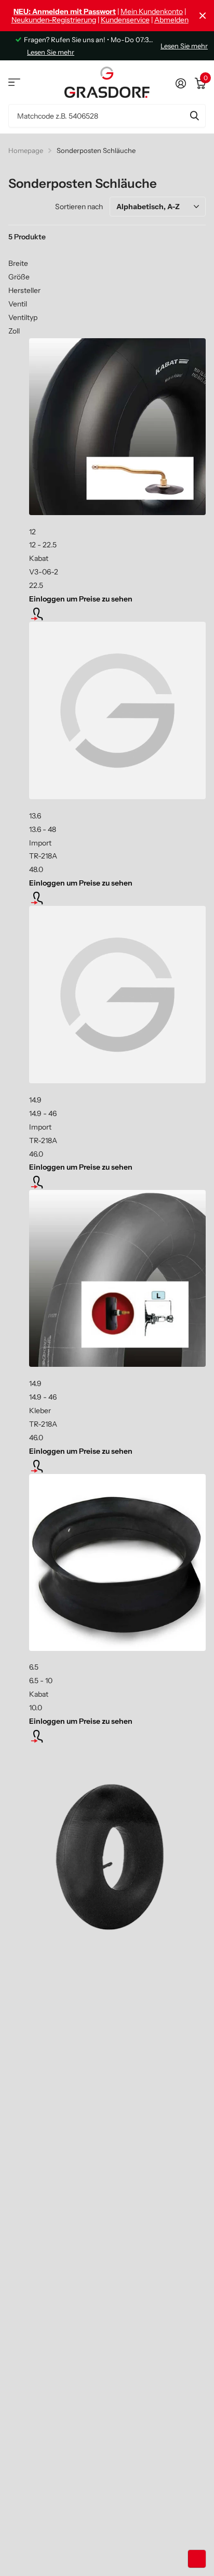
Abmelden (171, 20)
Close (203, 16)
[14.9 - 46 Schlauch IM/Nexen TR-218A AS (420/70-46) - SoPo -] (117, 995)
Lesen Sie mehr (51, 52)
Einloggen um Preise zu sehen (81, 599)
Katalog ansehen (14, 82)
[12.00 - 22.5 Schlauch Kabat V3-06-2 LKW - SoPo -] (117, 427)
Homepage (26, 150)
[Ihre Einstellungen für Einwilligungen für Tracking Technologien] (197, 2559)
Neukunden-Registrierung (54, 20)
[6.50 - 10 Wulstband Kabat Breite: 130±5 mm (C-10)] (117, 1562)
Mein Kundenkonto (152, 11)
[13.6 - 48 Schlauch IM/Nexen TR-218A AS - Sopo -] (117, 710)
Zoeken (194, 116)
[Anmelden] (180, 82)
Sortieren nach (79, 207)
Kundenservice (125, 20)
